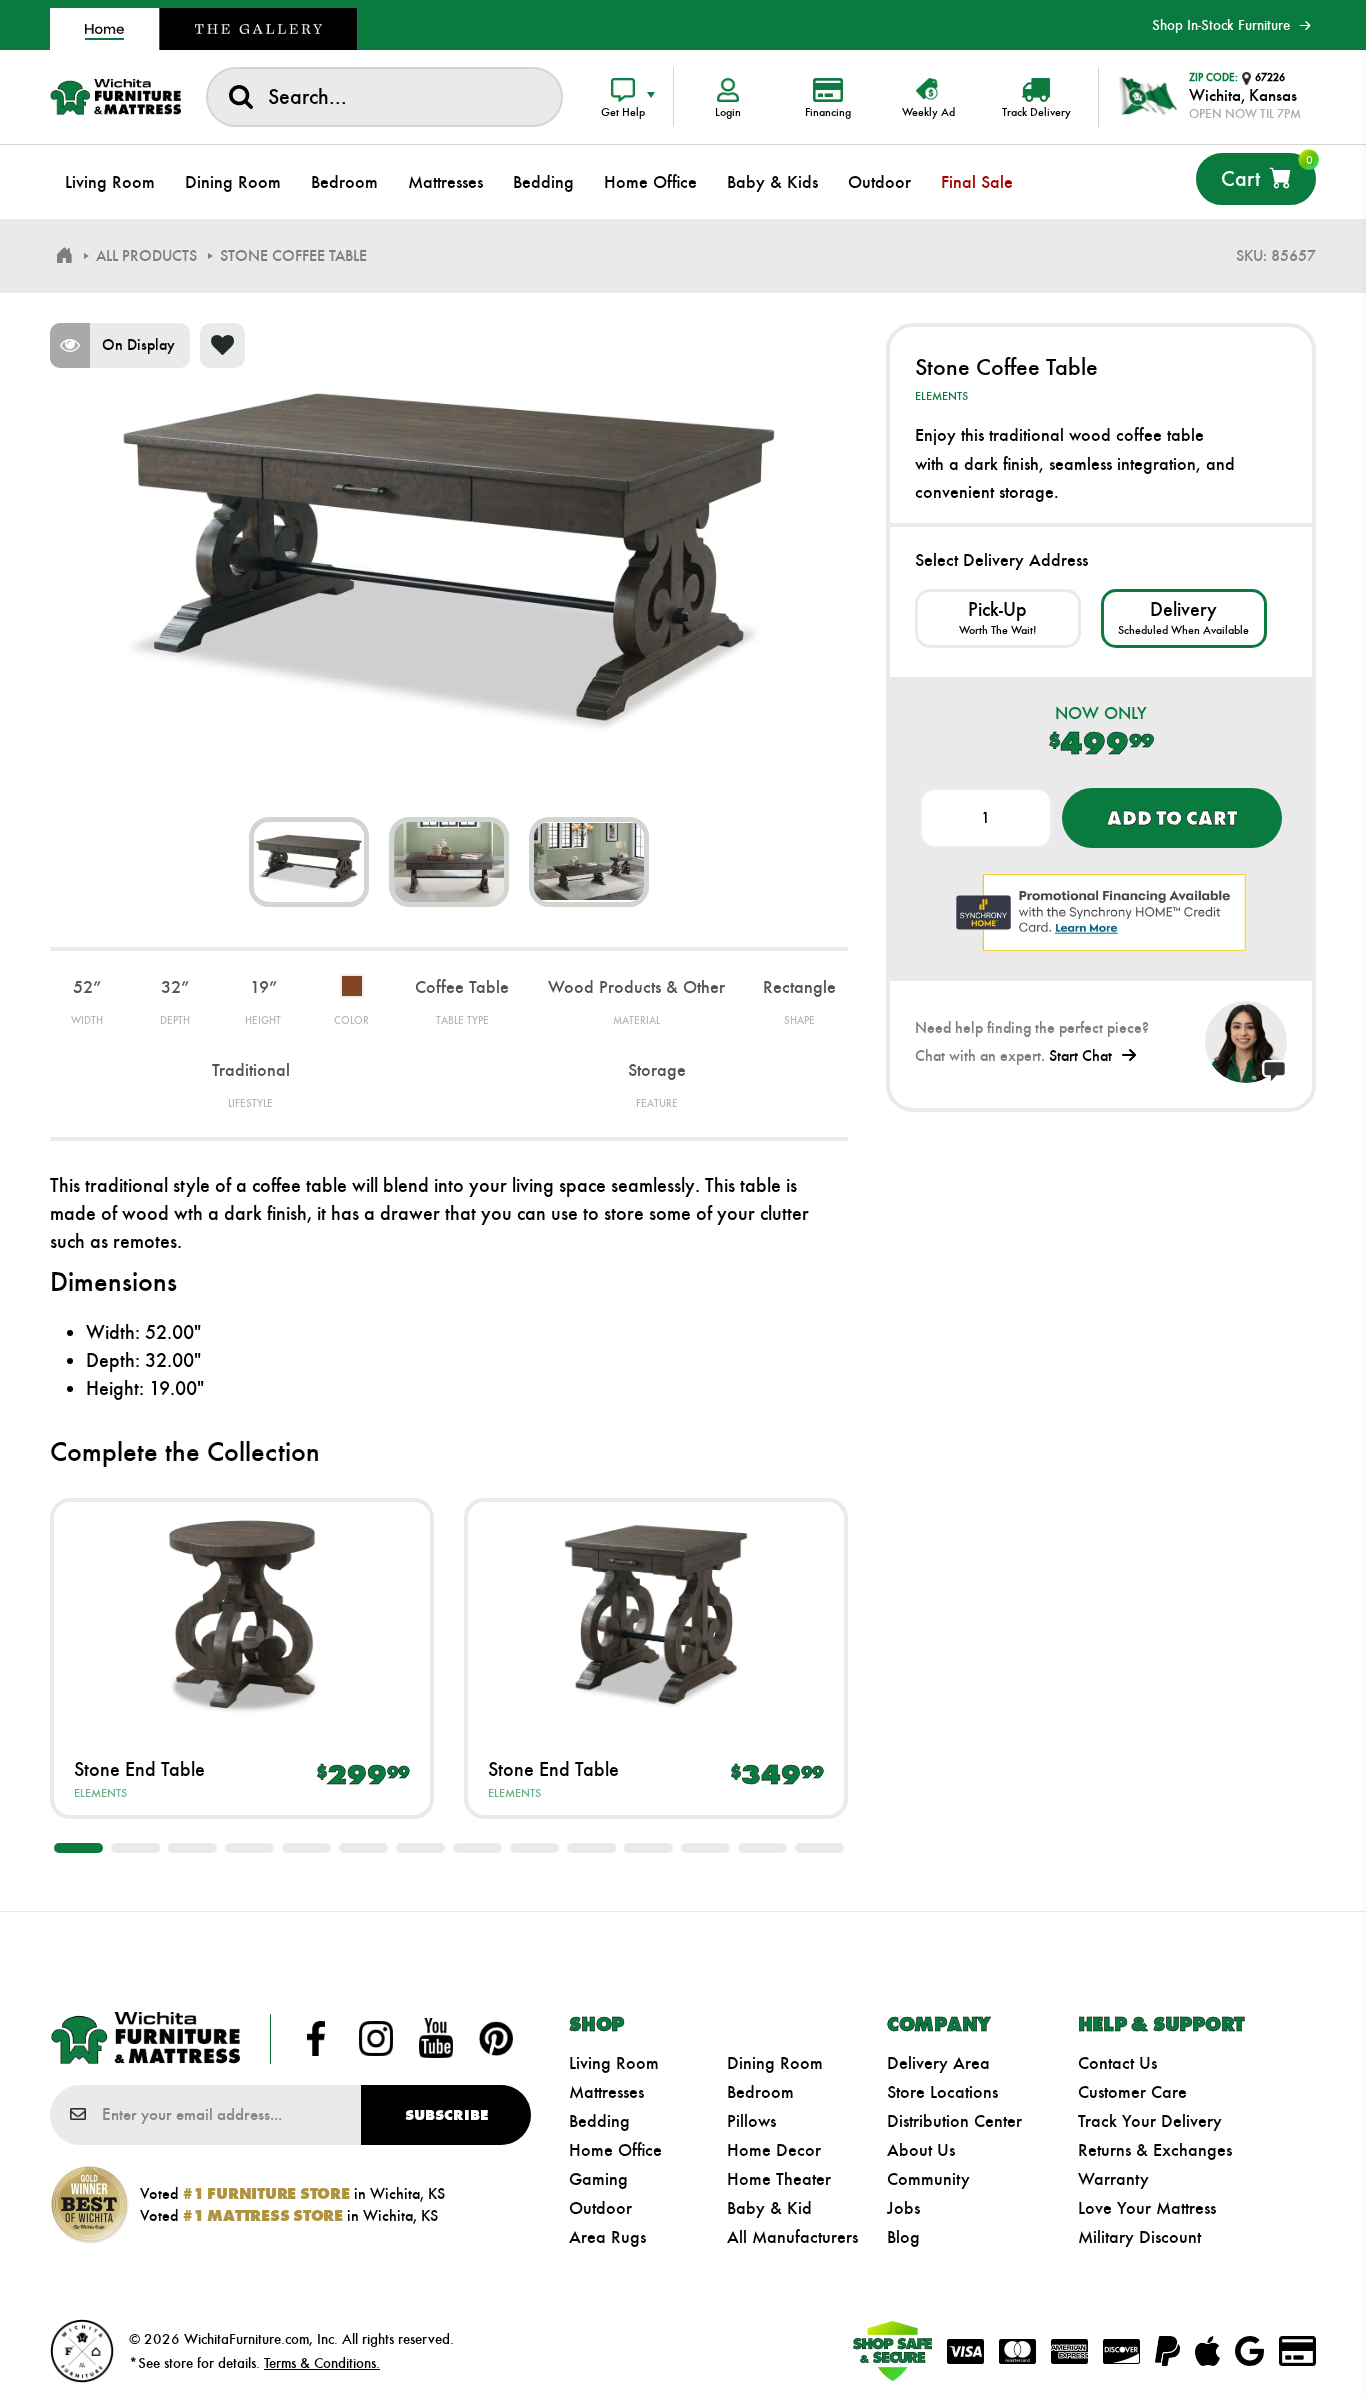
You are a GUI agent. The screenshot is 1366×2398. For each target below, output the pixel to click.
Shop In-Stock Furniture (1221, 25)
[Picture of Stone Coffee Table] (309, 862)
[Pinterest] (496, 2039)
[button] (78, 1848)
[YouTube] (436, 2039)
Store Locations (942, 2092)
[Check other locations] (998, 618)
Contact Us (1117, 2063)
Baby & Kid (769, 2208)
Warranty (1113, 2179)
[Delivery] (1184, 618)
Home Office (615, 2150)
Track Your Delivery (1150, 2121)
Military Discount (1139, 2237)
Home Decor (774, 2150)
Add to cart (1171, 818)
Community (928, 2179)
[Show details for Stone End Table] (242, 1615)
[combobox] (384, 97)
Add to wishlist (222, 345)
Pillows (751, 2121)
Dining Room (775, 2063)
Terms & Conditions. (322, 2363)
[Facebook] (316, 2039)
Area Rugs (607, 2237)
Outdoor (600, 2208)
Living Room (614, 2063)
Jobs (903, 2208)
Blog (903, 2237)
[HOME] (64, 256)
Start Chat (1080, 1055)
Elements (100, 1793)
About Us (921, 2150)
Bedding (599, 2121)
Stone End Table (139, 1769)
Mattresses (606, 2092)
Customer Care (1132, 2092)
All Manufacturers (792, 2237)
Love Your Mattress (1147, 2208)
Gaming (598, 2179)
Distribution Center (954, 2121)
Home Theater (779, 2179)
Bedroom (760, 2092)
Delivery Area (938, 2063)
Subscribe (446, 2115)
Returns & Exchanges (1155, 2150)
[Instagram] (376, 2039)
